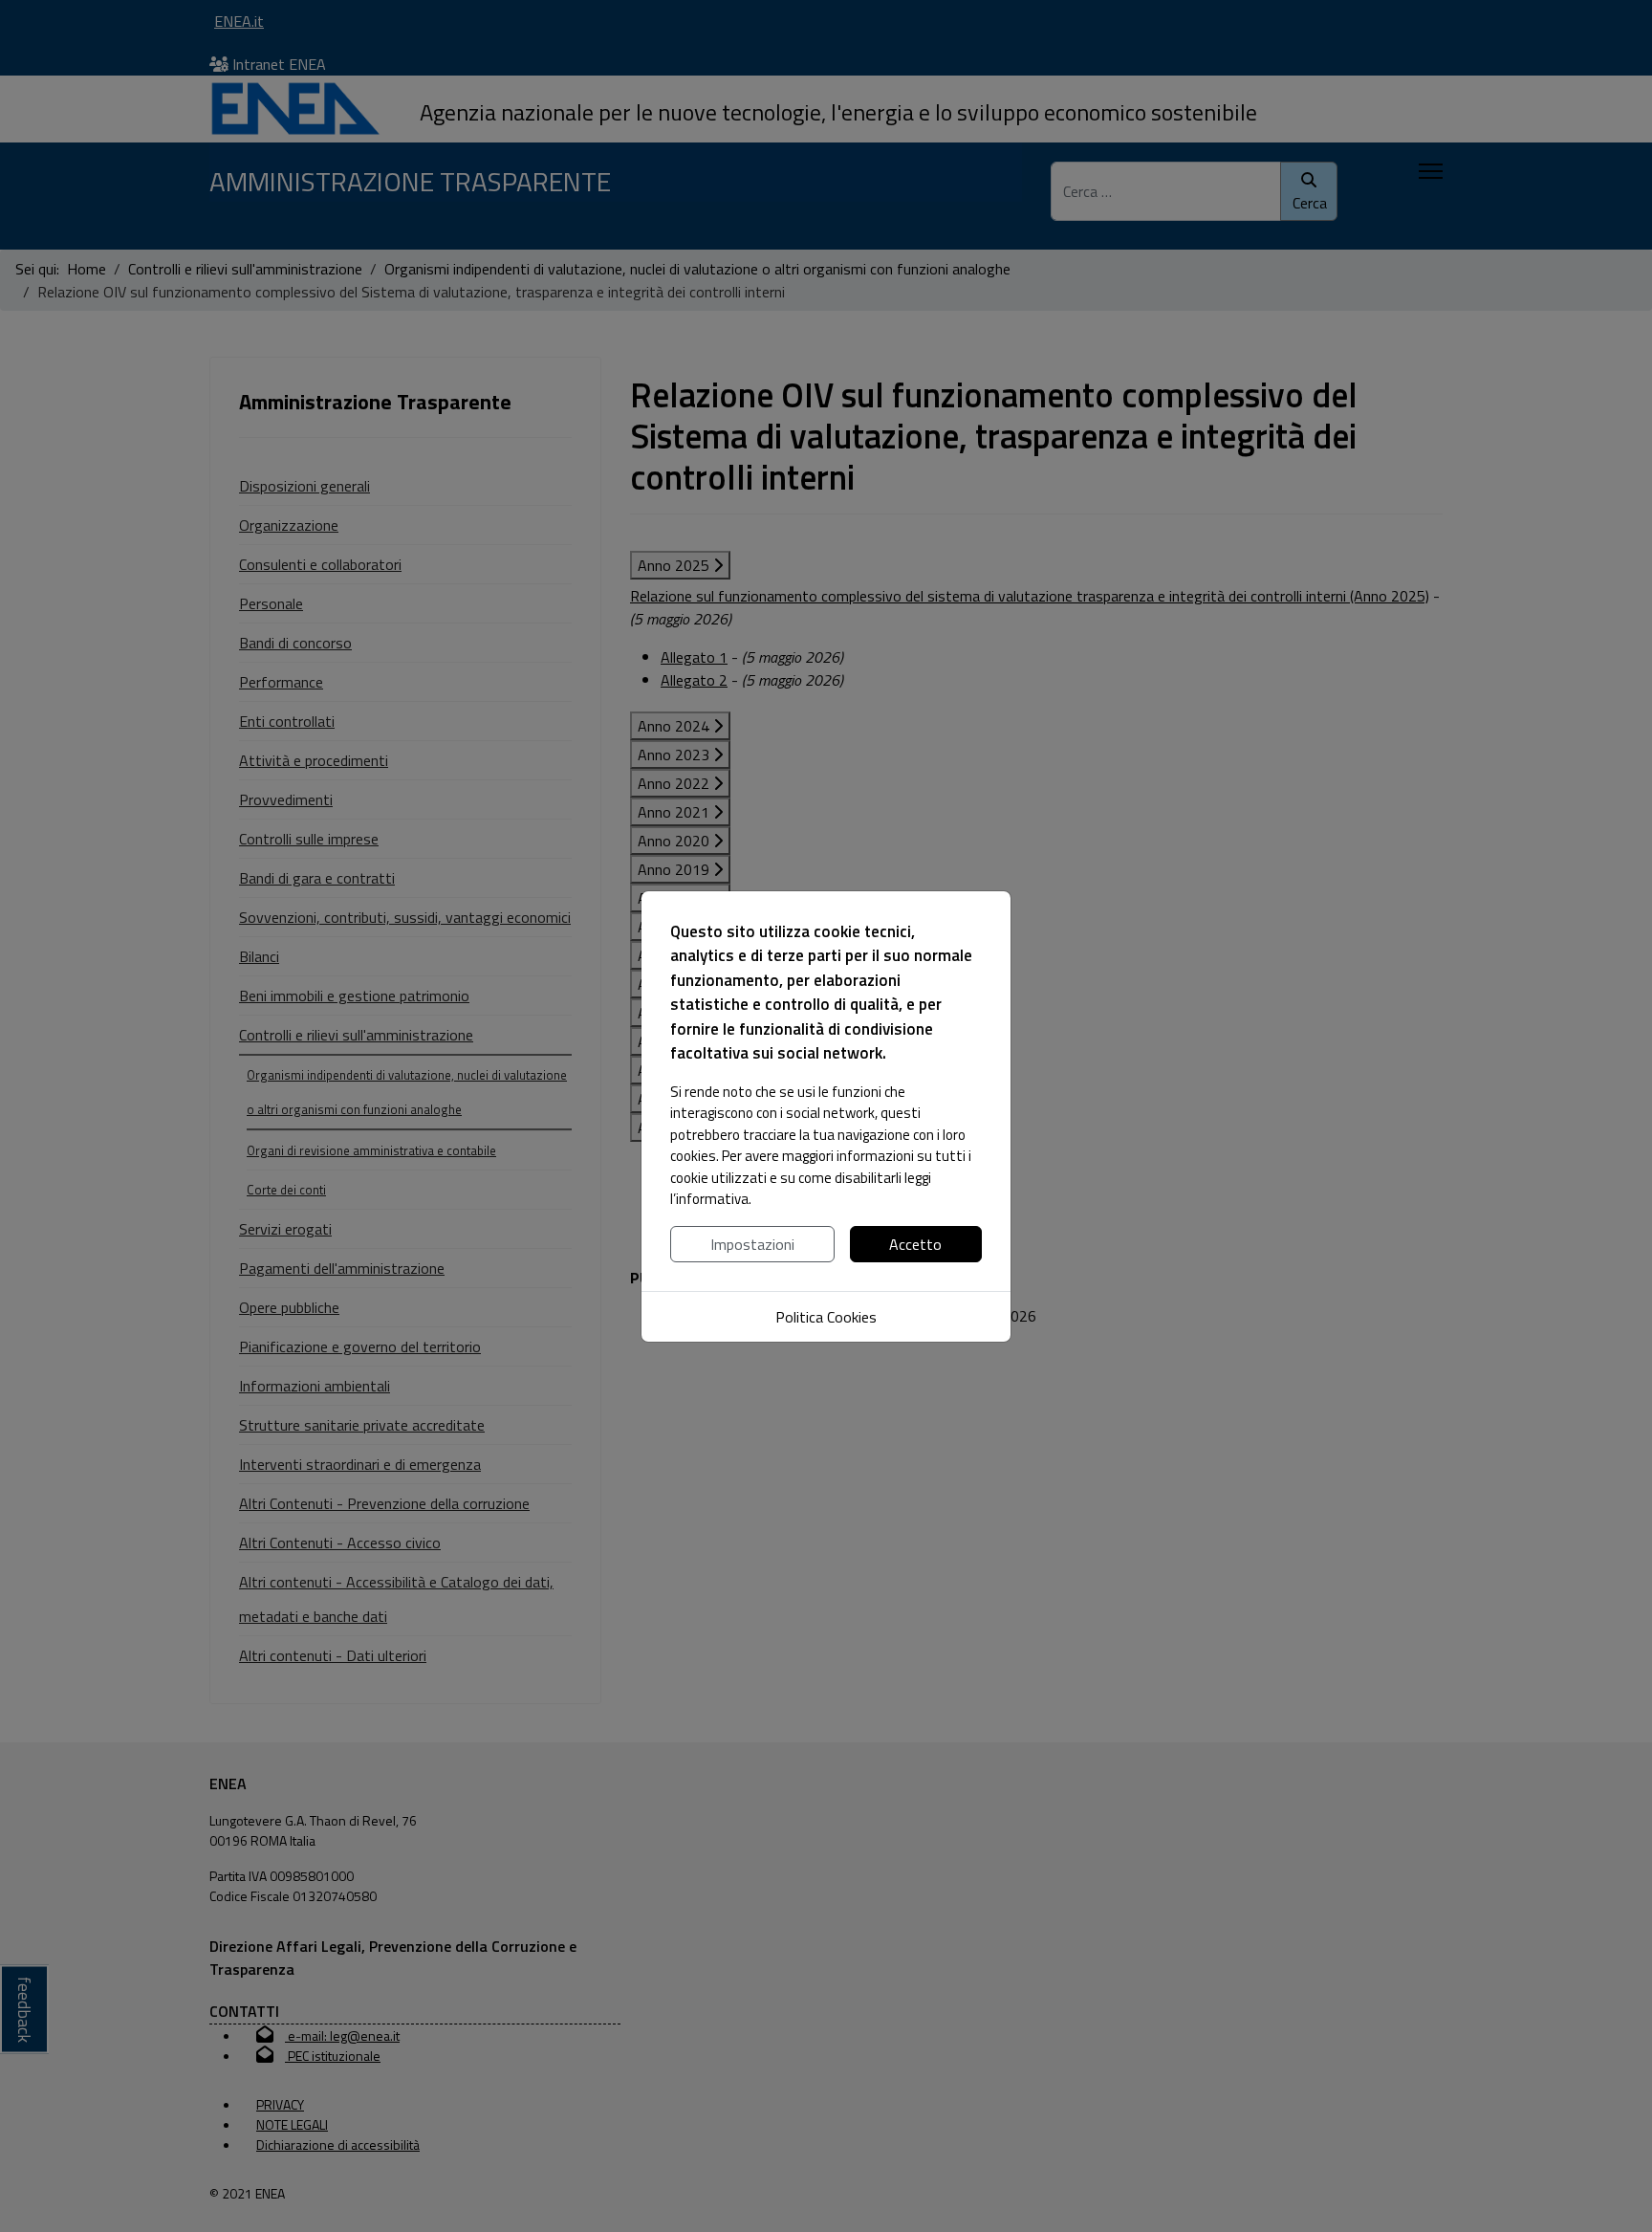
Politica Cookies (826, 1317)
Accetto (915, 1244)
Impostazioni (752, 1244)
